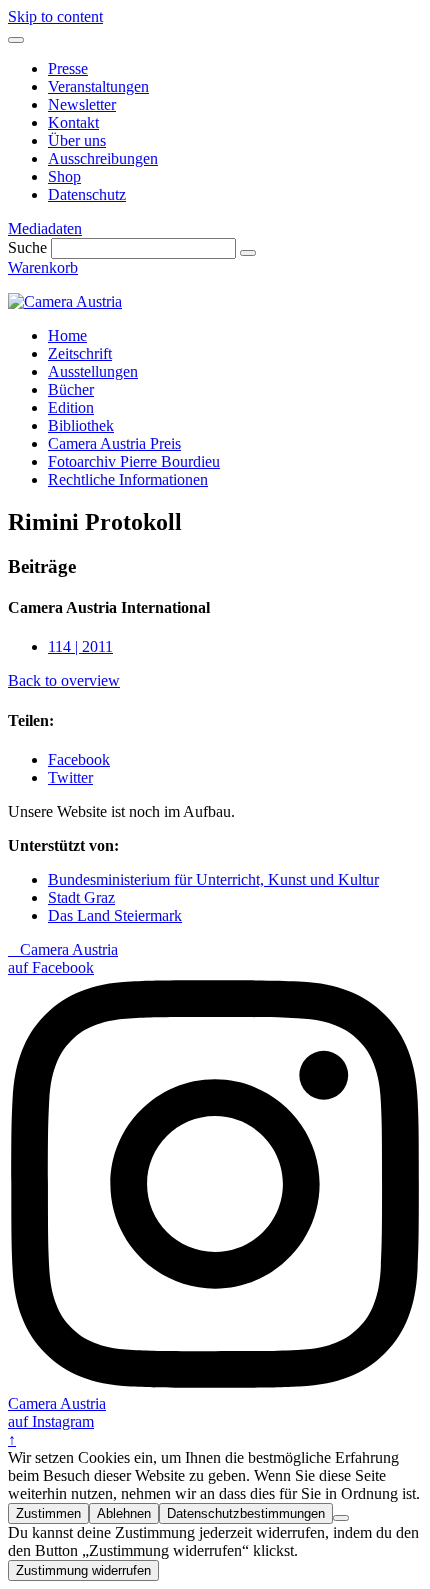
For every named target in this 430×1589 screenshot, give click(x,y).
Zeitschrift (80, 353)
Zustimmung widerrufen (83, 1570)
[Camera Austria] (65, 301)
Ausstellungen (93, 371)
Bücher (71, 389)
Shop (64, 176)
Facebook (79, 759)
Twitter (70, 777)
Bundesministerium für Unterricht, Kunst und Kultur (213, 879)
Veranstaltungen (98, 86)
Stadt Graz (81, 897)
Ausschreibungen (103, 158)
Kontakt (73, 122)
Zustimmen (48, 1513)
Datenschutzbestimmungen (246, 1513)
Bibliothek (81, 425)
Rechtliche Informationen (128, 479)
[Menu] (16, 40)
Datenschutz (87, 194)
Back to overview (64, 680)
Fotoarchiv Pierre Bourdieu (134, 461)
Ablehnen (124, 1513)
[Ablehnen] (341, 1518)
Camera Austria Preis (114, 443)
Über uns (77, 140)
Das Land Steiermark (115, 915)
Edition (71, 407)
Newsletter (82, 104)
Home (67, 335)
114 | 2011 (80, 646)
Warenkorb (43, 267)
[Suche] (248, 253)
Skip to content (55, 16)
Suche (27, 247)
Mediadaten (45, 228)
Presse (68, 68)
